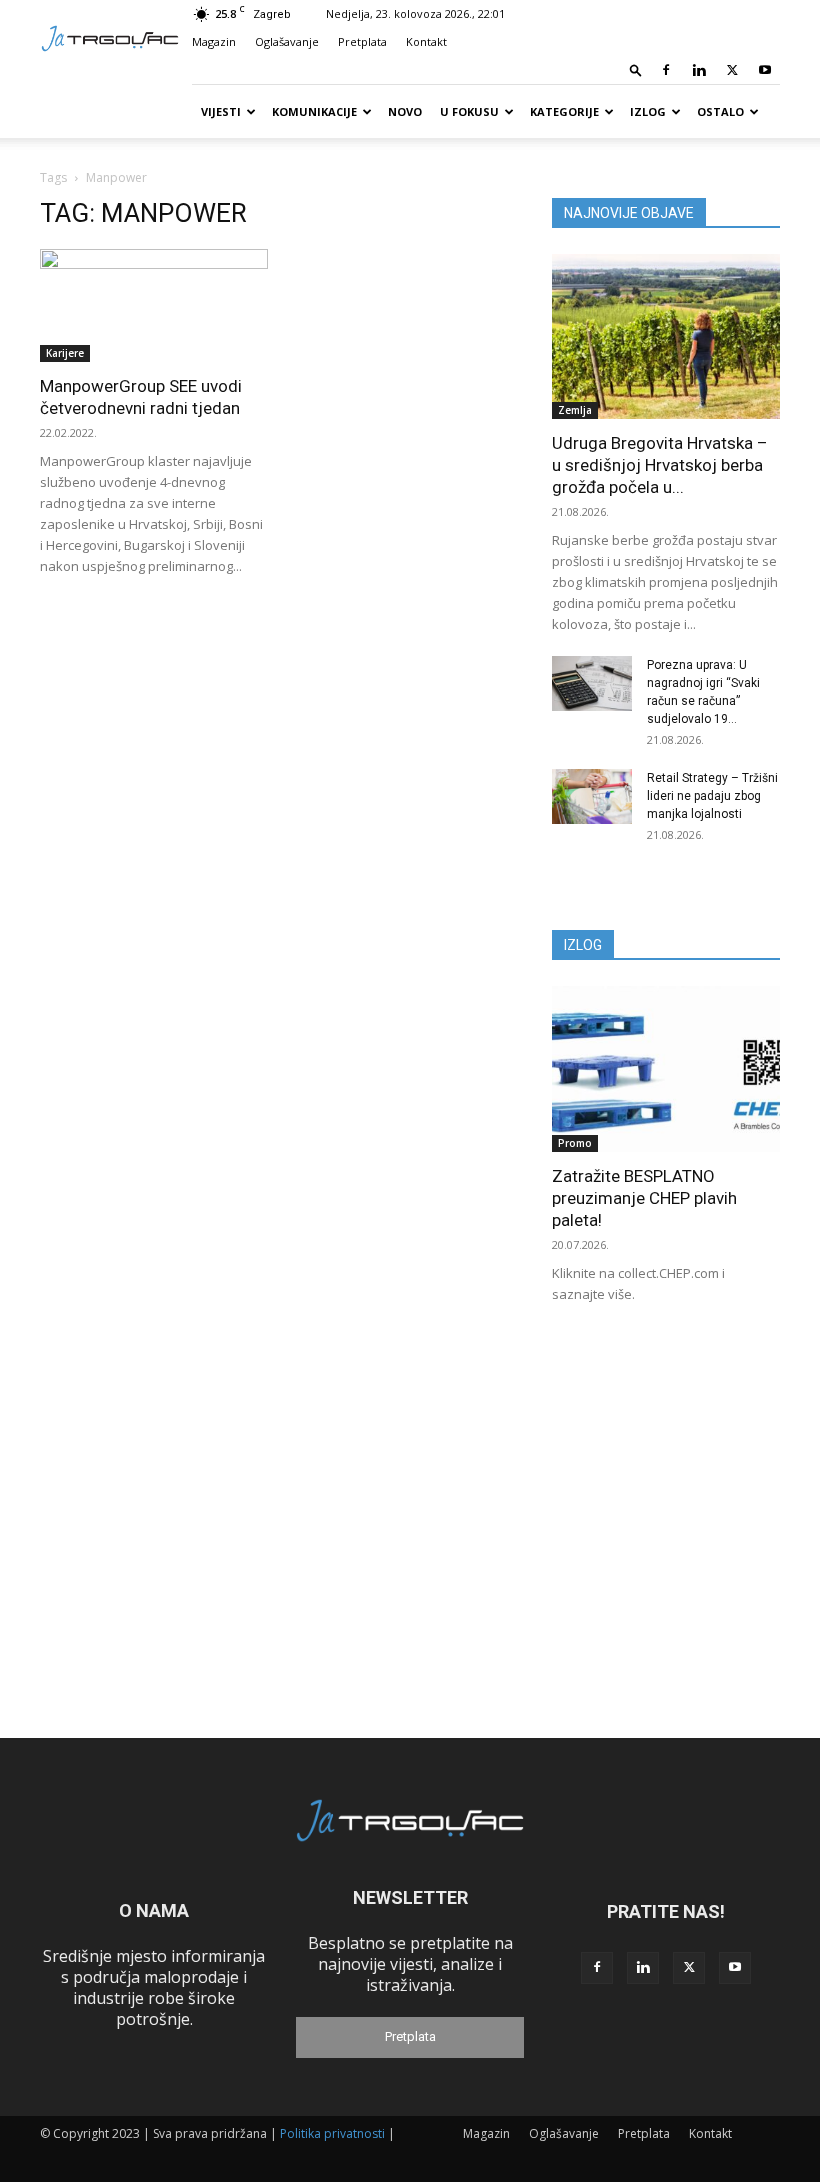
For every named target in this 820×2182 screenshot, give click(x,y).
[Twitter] (732, 70)
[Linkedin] (699, 70)
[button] (636, 69)
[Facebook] (666, 70)
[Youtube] (765, 70)
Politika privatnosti (332, 2133)
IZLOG (583, 945)
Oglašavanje (287, 41)
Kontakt (426, 41)
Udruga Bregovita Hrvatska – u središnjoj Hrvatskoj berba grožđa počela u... (660, 465)
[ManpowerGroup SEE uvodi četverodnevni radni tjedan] (154, 305)
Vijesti (221, 111)
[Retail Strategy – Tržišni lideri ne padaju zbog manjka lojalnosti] (592, 796)
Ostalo (720, 111)
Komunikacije (314, 111)
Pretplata (362, 41)
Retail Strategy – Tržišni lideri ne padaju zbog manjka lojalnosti (712, 796)
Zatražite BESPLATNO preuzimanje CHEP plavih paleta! (644, 1198)
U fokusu (469, 111)
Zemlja (575, 410)
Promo (575, 1143)
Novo (405, 111)
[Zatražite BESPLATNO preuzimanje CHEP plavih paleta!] (666, 1068)
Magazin (214, 41)
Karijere (65, 353)
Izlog (648, 111)
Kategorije (564, 111)
